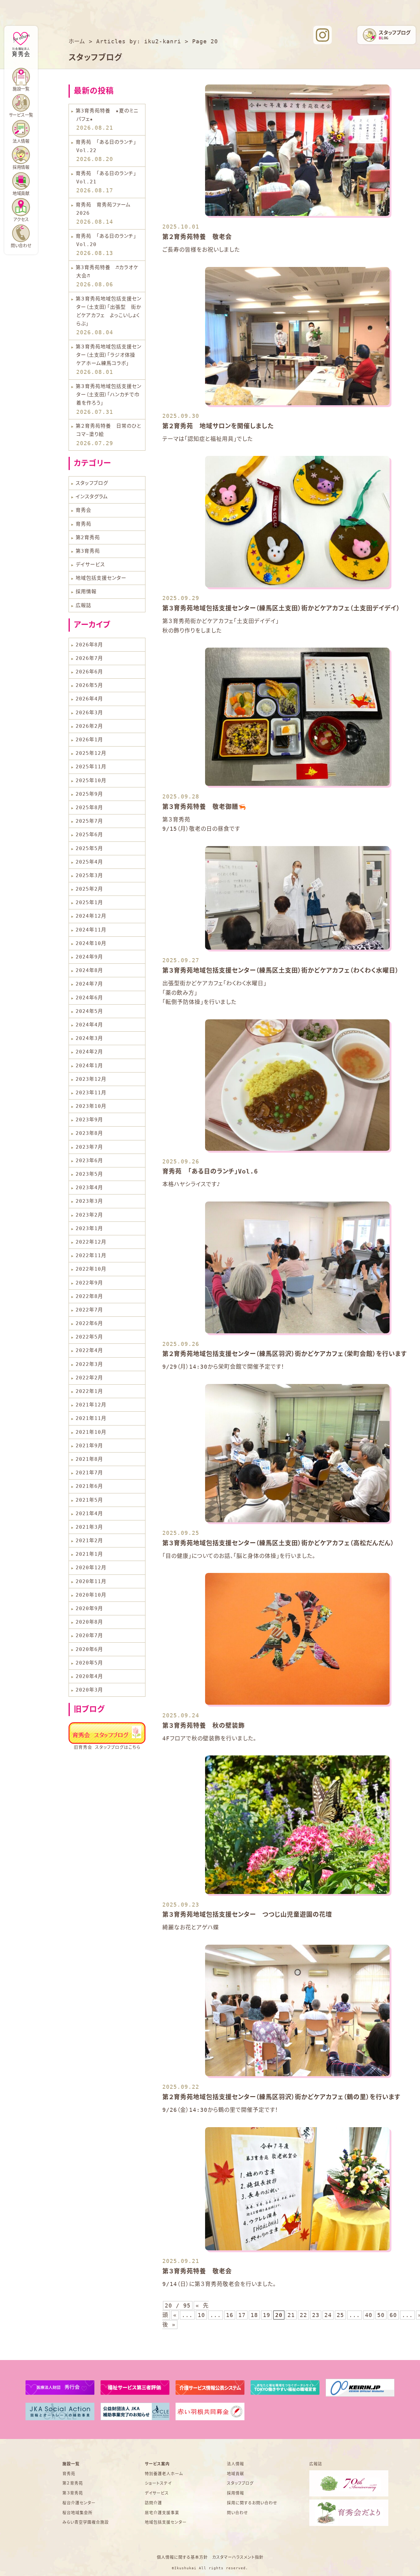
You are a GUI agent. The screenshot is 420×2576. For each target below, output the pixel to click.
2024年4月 (89, 1025)
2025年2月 (89, 889)
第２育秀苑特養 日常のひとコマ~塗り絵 (108, 430)
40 (369, 2315)
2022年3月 (89, 1364)
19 (267, 2315)
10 (201, 2315)
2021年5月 (89, 1500)
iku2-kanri (163, 41)
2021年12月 (91, 1405)
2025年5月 (89, 848)
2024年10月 (91, 943)
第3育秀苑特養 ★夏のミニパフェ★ (107, 115)
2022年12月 (91, 1242)
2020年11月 (91, 1581)
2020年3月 (89, 1690)
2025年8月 (89, 808)
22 (303, 2315)
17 (242, 2315)
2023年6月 (89, 1161)
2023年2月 (89, 1215)
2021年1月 (89, 1554)
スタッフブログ (92, 483)
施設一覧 (71, 2464)
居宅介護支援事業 (162, 2513)
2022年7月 (89, 1310)
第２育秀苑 (73, 2483)
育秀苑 (83, 524)
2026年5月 (89, 685)
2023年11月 (91, 1093)
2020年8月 (89, 1622)
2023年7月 (89, 1147)
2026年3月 (89, 713)
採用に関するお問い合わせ (252, 2503)
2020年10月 (91, 1595)
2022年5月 (89, 1337)
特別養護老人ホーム (164, 2474)
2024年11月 (91, 930)
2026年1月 (89, 740)
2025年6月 (89, 835)
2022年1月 (89, 1391)
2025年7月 (89, 821)
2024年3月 (89, 1038)
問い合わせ (21, 246)
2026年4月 (89, 699)
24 (328, 2315)
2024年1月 (89, 1066)
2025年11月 (91, 767)
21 (291, 2315)
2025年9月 (89, 794)
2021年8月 (89, 1459)
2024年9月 (89, 957)
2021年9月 (89, 1446)
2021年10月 (91, 1432)
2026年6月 (89, 672)
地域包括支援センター (101, 578)
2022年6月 (89, 1323)
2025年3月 (89, 875)
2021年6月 (89, 1486)
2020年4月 (89, 1676)
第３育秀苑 (73, 2493)
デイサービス (90, 565)
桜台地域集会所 (77, 2513)
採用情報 (86, 592)
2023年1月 (89, 1228)
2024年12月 (91, 916)
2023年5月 (89, 1174)
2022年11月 (91, 1255)
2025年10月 (91, 780)
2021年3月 (89, 1527)
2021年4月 (89, 1513)
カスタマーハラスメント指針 (238, 2557)
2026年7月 (89, 658)
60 (393, 2315)
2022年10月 (91, 1269)
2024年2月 (89, 1052)
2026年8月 (89, 645)
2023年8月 (89, 1133)
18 (254, 2315)
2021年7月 (89, 1473)
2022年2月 (89, 1378)
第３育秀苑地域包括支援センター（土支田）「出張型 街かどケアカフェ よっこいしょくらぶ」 (109, 311)
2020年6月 (89, 1649)
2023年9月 (89, 1120)
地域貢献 (21, 193)
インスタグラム (92, 497)
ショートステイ (158, 2483)
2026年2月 (89, 726)
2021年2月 (89, 1541)
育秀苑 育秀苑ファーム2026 (103, 209)
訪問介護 (153, 2503)
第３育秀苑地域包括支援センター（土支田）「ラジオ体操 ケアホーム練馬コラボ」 (109, 355)
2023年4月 (89, 1188)
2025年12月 (91, 753)
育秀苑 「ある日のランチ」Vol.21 (106, 178)
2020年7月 (89, 1635)
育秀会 (83, 510)
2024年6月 (89, 998)
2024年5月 (89, 1011)
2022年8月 (89, 1296)
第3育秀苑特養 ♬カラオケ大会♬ (107, 272)
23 (316, 2315)
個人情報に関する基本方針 (182, 2557)
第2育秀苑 (88, 537)
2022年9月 (89, 1283)
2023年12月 (91, 1079)
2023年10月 (91, 1106)
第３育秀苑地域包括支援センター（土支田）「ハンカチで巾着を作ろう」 (109, 395)
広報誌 (83, 605)
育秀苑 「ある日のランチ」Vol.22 (106, 146)
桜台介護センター (79, 2503)
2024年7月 (89, 984)
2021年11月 (91, 1418)
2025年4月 (89, 862)
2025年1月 (89, 902)
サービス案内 (157, 2464)
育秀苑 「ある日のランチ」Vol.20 (106, 240)
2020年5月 (89, 1663)
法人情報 (21, 141)
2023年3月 (89, 1201)
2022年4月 (89, 1350)
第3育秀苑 (88, 551)
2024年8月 (89, 970)
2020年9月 (89, 1608)
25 (340, 2315)
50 (381, 2315)
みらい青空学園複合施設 (86, 2522)
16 (230, 2315)
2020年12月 (91, 1568)
